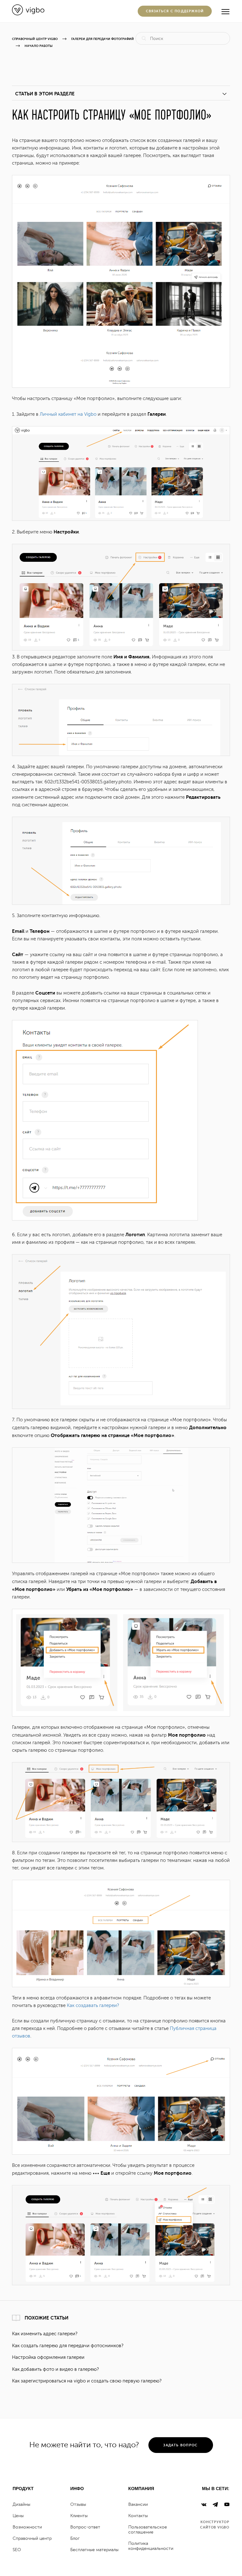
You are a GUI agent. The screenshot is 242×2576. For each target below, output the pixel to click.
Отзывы (78, 2504)
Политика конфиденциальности (151, 2546)
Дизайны (21, 2504)
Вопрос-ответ (85, 2527)
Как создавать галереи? (93, 2006)
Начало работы (39, 46)
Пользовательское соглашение (148, 2530)
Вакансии (138, 2504)
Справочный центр (32, 2538)
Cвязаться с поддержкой (175, 11)
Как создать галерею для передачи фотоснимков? (68, 2346)
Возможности (27, 2527)
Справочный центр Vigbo (35, 39)
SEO (17, 2550)
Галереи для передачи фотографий (103, 39)
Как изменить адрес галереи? (45, 2334)
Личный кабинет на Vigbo (68, 414)
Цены (18, 2516)
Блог (75, 2538)
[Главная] (28, 14)
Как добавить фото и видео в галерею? (55, 2369)
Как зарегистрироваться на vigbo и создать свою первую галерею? (87, 2381)
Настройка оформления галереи (48, 2357)
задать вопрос (180, 2445)
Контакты (138, 2516)
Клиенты (79, 2516)
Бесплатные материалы (94, 2550)
